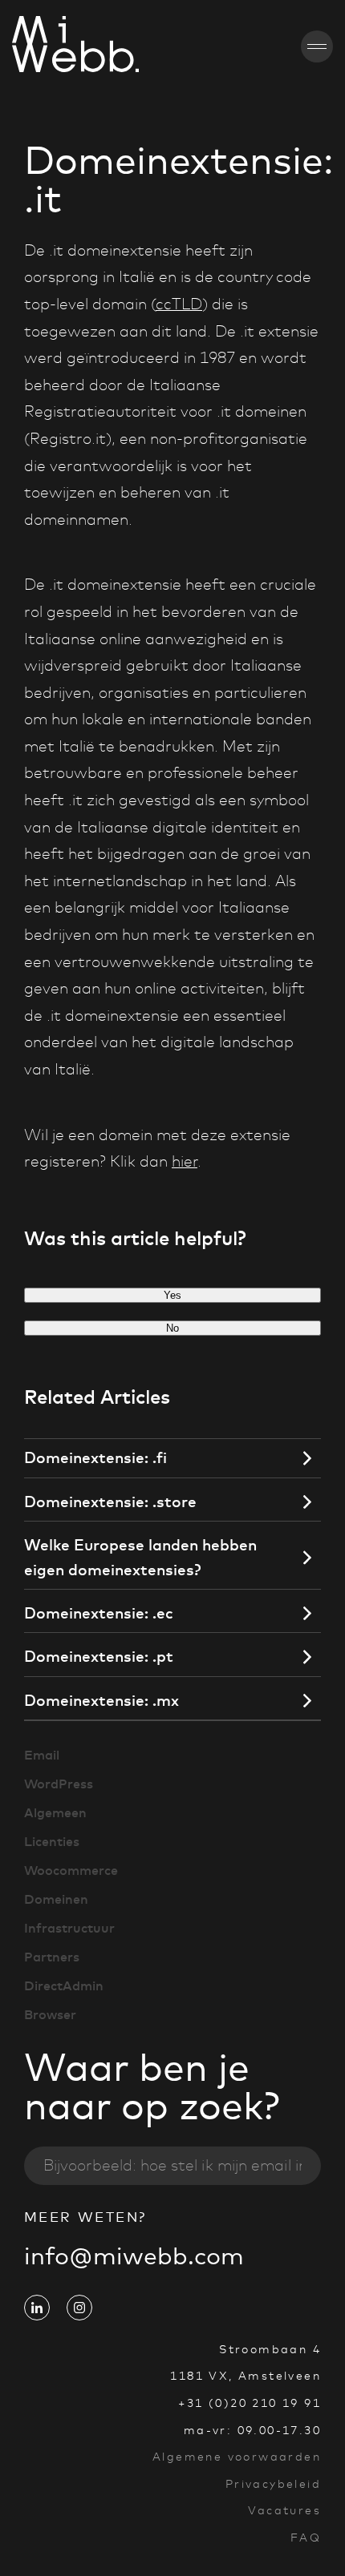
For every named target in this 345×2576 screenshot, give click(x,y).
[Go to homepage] (30, 46)
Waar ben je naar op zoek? (152, 2086)
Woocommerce (71, 1870)
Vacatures (284, 2510)
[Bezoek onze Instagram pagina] (79, 2308)
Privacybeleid (273, 2484)
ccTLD (179, 304)
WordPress (59, 1784)
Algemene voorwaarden (237, 2457)
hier (185, 1161)
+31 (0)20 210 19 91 (250, 2403)
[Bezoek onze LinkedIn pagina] (37, 2308)
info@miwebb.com (134, 2256)
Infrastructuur (69, 1928)
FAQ (306, 2538)
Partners (52, 1957)
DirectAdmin (64, 1985)
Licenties (52, 1841)
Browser (50, 2014)
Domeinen (56, 1899)
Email (42, 1755)
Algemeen (55, 1812)
